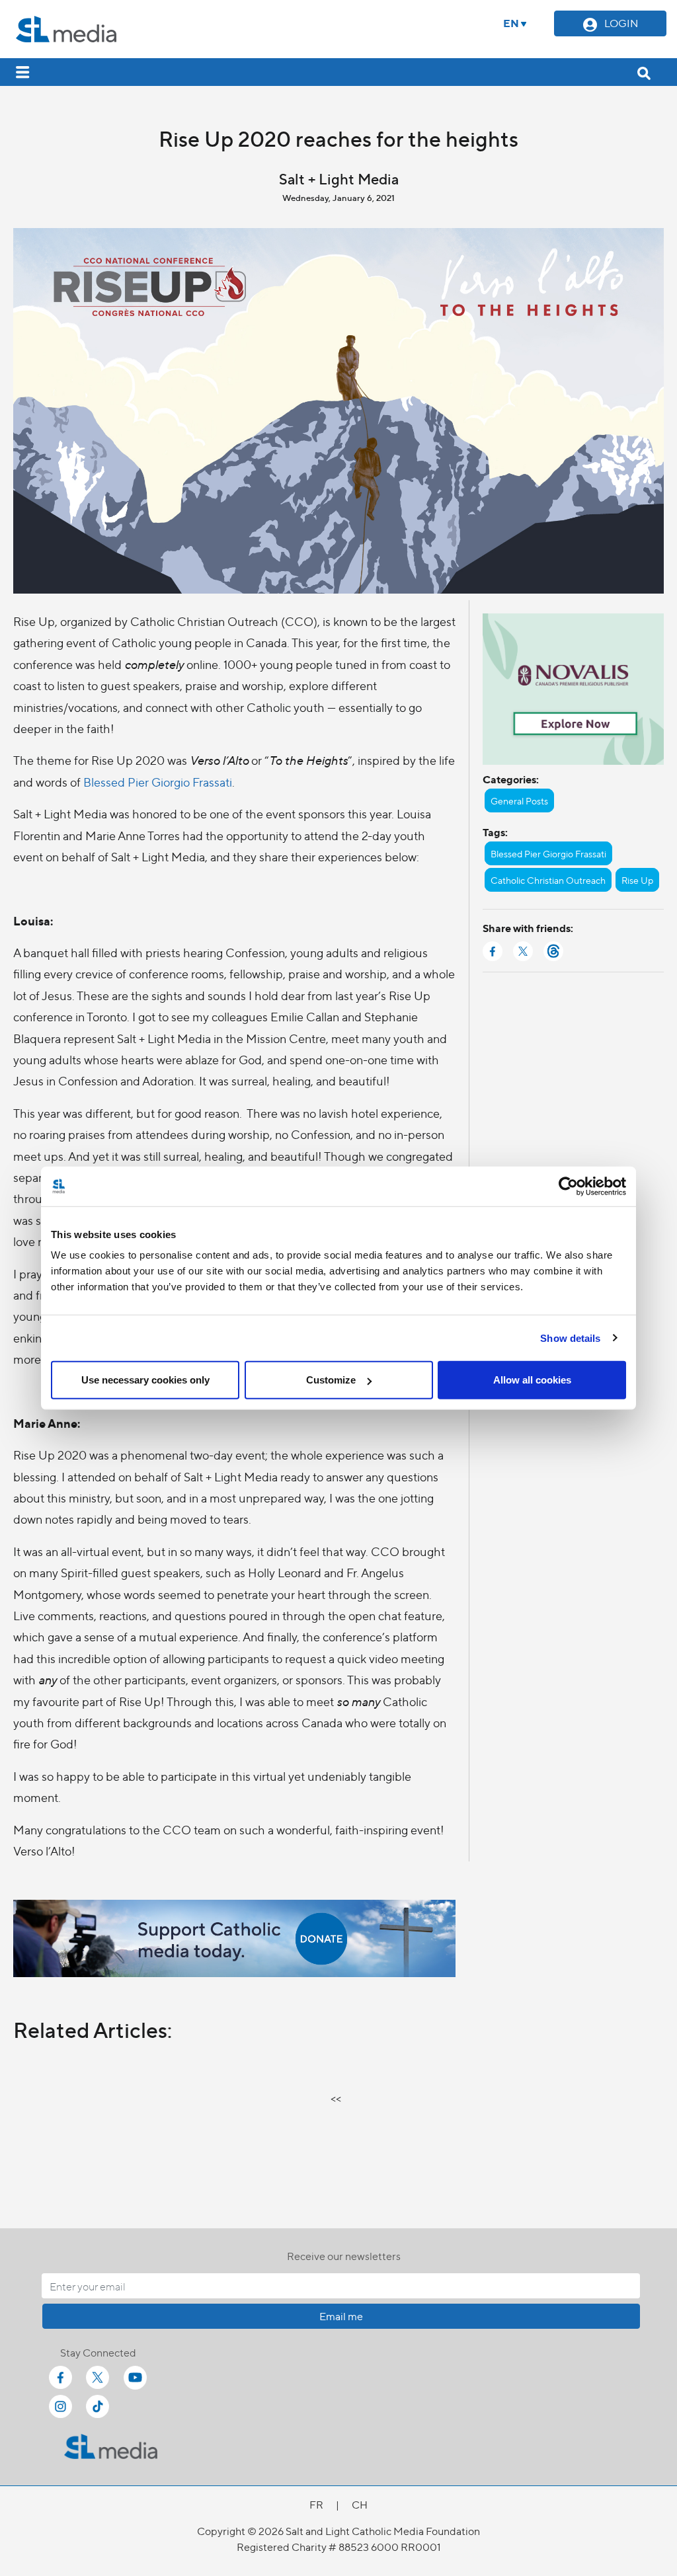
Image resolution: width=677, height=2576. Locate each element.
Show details (570, 1338)
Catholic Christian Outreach (548, 880)
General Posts (519, 800)
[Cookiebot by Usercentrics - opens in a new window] (568, 1186)
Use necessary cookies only (145, 1380)
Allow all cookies (532, 1380)
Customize (331, 1380)
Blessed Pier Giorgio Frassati (158, 782)
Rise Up (637, 880)
